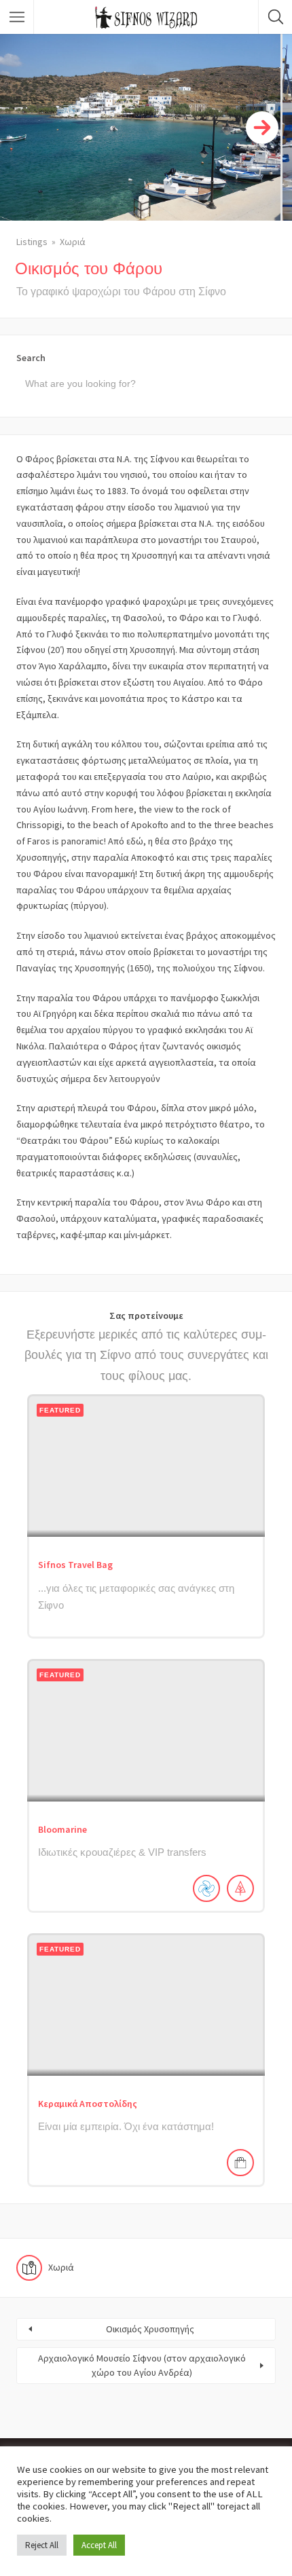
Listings (32, 242)
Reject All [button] (42, 2545)
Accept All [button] (99, 2545)
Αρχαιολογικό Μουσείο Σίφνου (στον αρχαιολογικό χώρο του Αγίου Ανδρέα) (142, 2365)
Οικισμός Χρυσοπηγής (150, 2329)
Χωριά (73, 242)
